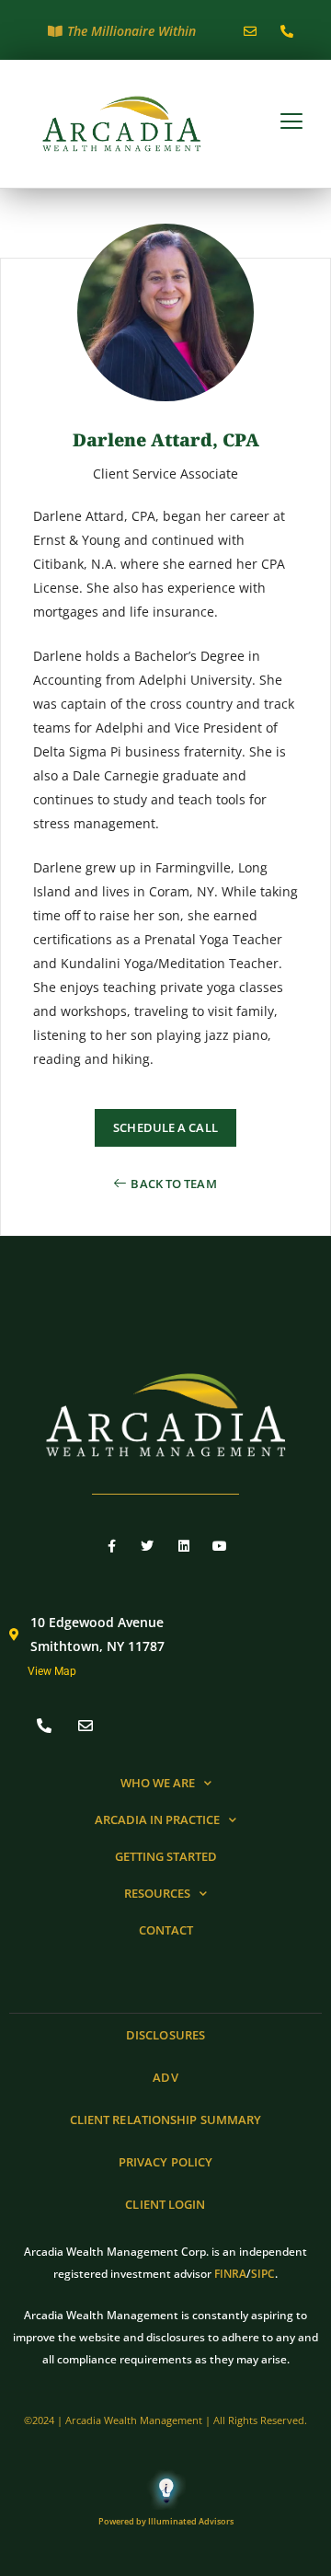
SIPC (263, 2274)
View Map (52, 1671)
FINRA (230, 2274)
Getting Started (166, 1856)
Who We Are (158, 1783)
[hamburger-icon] (292, 123)
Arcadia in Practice (157, 1819)
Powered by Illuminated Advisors (166, 2521)
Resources (157, 1893)
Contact (166, 1930)
